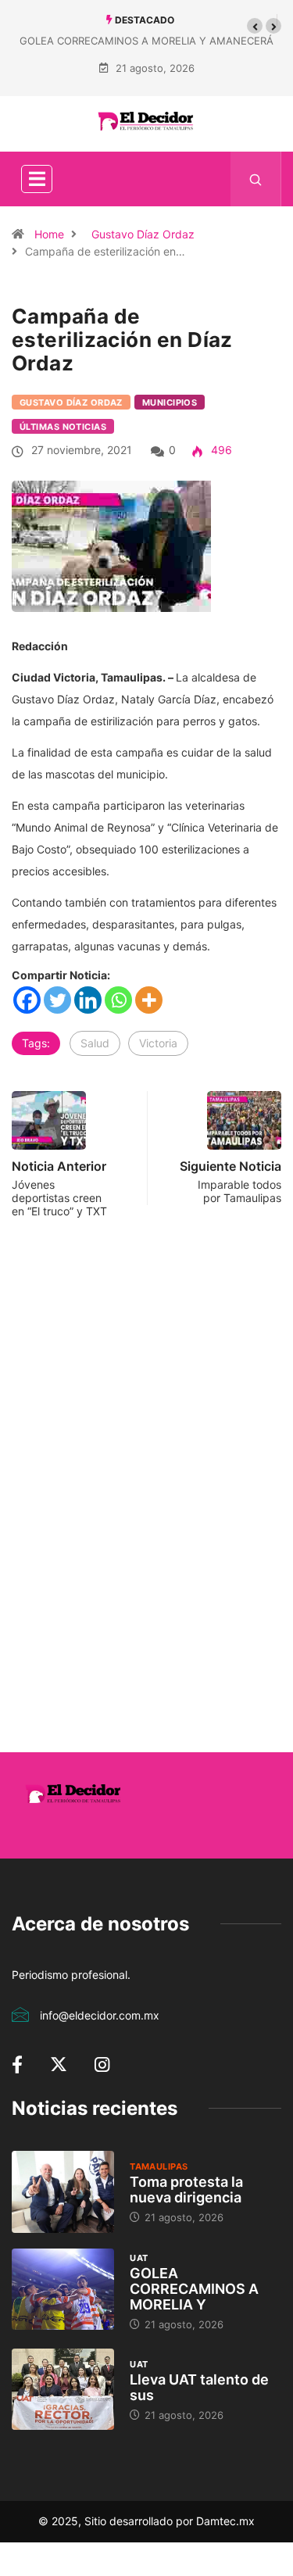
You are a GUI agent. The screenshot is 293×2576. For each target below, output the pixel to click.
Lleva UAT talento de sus (199, 2387)
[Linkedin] (88, 1000)
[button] (255, 26)
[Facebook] (27, 1000)
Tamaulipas (159, 2166)
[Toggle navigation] (37, 179)
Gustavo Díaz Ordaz (143, 234)
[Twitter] (57, 1000)
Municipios (170, 402)
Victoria (158, 1043)
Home (49, 234)
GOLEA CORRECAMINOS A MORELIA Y (194, 2289)
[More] (149, 1000)
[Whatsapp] (118, 1000)
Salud (95, 1043)
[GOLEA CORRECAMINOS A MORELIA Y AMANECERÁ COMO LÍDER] (63, 2290)
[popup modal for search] (256, 179)
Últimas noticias (63, 427)
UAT (139, 2258)
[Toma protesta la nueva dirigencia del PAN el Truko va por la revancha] (63, 2192)
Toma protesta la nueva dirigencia (186, 2190)
